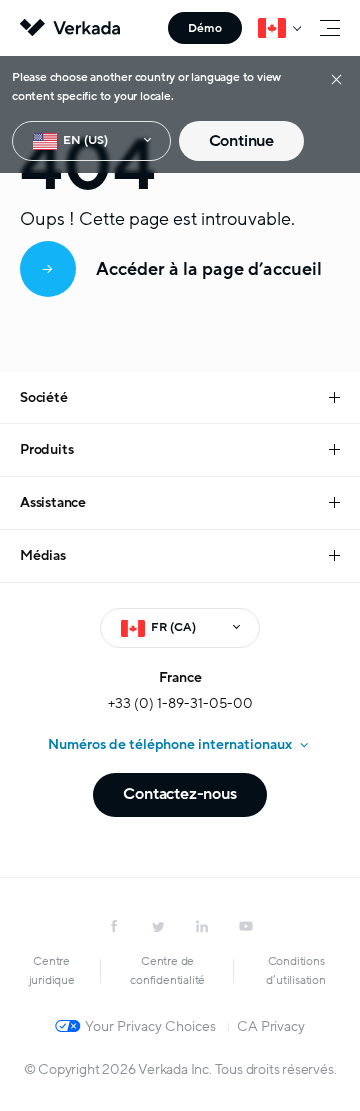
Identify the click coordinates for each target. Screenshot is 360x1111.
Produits (46, 449)
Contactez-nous (179, 794)
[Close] (336, 78)
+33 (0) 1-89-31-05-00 (180, 703)
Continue (241, 141)
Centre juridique (52, 970)
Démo (205, 28)
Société (44, 397)
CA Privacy (270, 1026)
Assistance (53, 502)
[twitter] (158, 926)
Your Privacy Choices (150, 1026)
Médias (43, 555)
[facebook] (114, 926)
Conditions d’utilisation (295, 970)
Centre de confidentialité (167, 970)
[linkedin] (202, 926)
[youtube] (246, 926)
